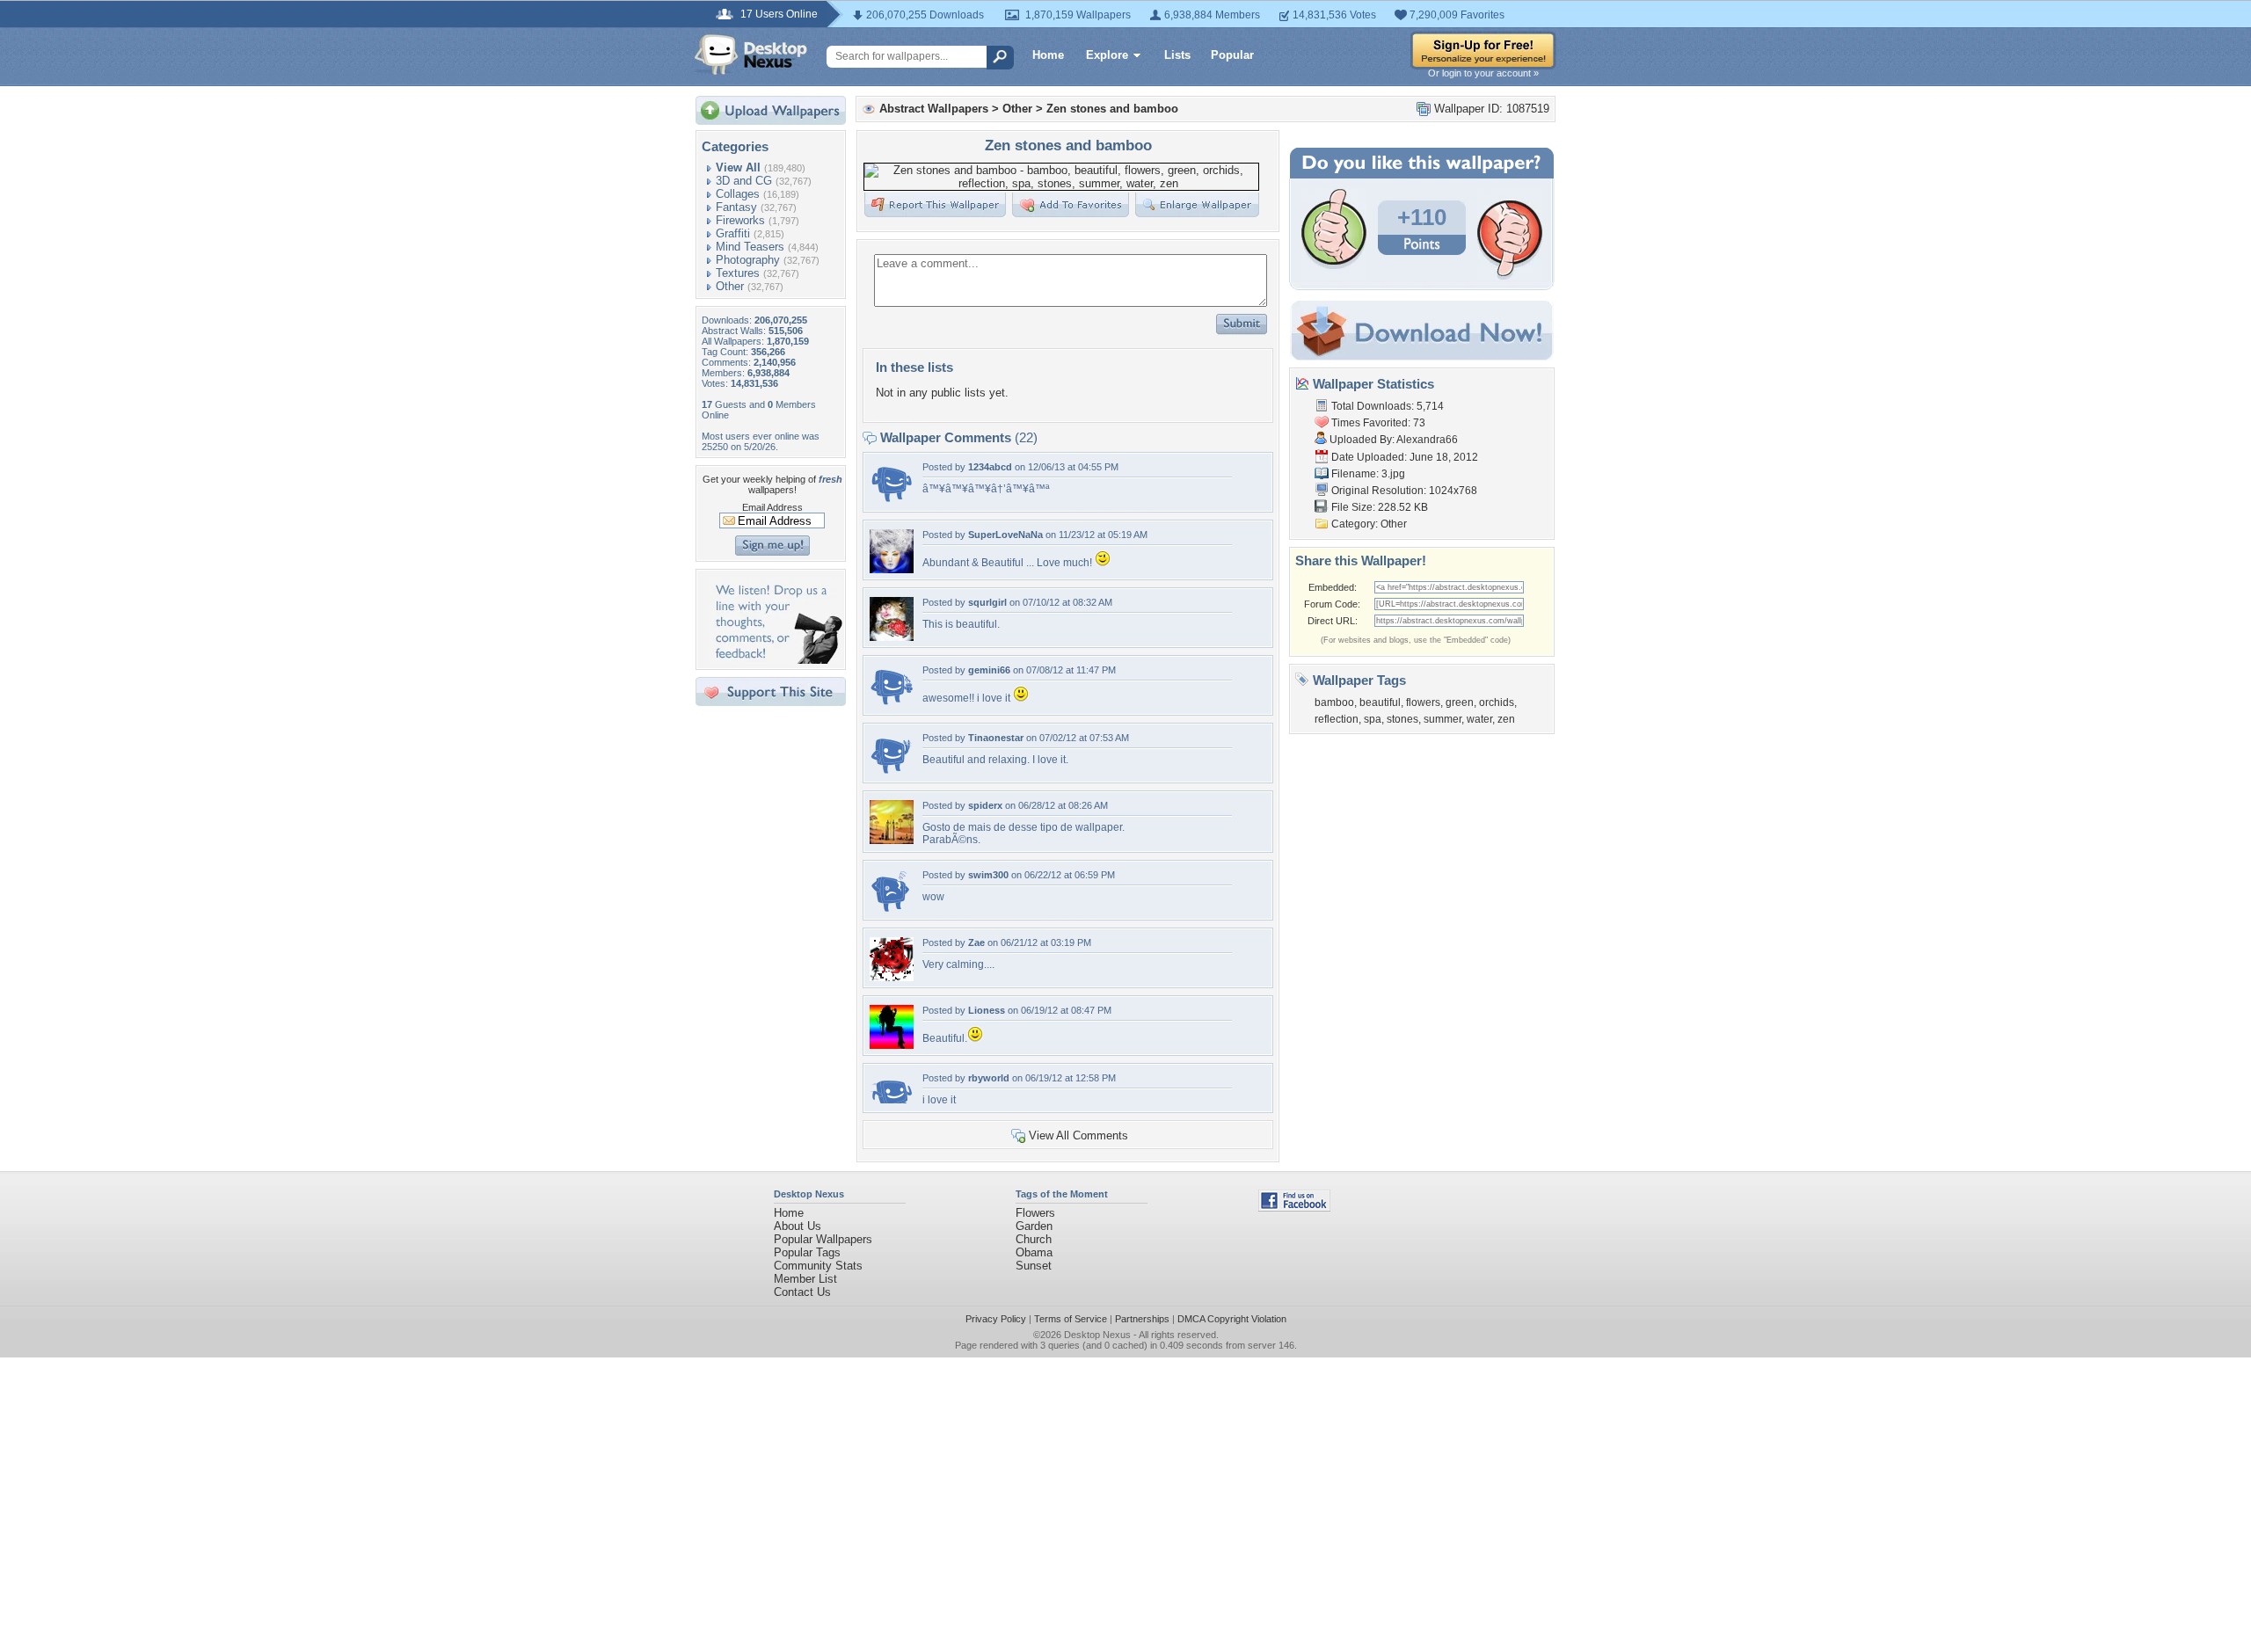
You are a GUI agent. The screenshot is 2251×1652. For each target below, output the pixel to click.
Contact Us (802, 1292)
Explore (1107, 55)
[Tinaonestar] (892, 772)
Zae (976, 942)
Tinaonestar (996, 738)
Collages (738, 194)
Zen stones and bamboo (1112, 109)
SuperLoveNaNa (1005, 535)
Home (1048, 55)
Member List (805, 1279)
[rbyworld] (892, 1099)
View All (738, 167)
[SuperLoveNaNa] (892, 569)
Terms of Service (1071, 1319)
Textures (738, 273)
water (1479, 719)
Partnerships (1142, 1319)
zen (1506, 719)
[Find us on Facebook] (1294, 1208)
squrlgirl (987, 602)
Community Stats (818, 1266)
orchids (1497, 702)
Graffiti (733, 233)
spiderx (985, 805)
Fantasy (736, 207)
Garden (1034, 1226)
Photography (748, 260)
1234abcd (990, 467)
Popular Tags (807, 1252)
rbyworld (989, 1078)
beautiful (1380, 702)
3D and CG (744, 181)
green (1460, 702)
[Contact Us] (776, 660)
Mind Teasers (750, 247)
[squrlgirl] (892, 637)
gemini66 (989, 670)
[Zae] (892, 977)
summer (1442, 719)
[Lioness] (892, 1045)
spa (1373, 719)
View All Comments (1078, 1135)
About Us (798, 1226)
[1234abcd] (892, 502)
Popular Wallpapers (823, 1239)
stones (1402, 719)
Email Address (772, 507)
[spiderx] (892, 840)
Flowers (1035, 1213)
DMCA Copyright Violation (1232, 1319)
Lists (1177, 55)
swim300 (988, 875)
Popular (1232, 55)
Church (1034, 1239)
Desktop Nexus (1097, 1335)
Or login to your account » (1483, 73)
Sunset (1034, 1266)
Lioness (987, 1010)
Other (730, 286)
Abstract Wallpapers (934, 109)
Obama (1034, 1252)
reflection (1337, 719)
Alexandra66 (1427, 440)
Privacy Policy (996, 1319)
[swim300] (892, 910)
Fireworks (740, 220)
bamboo (1334, 702)
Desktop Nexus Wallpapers (751, 55)
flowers (1423, 702)
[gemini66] (892, 705)
